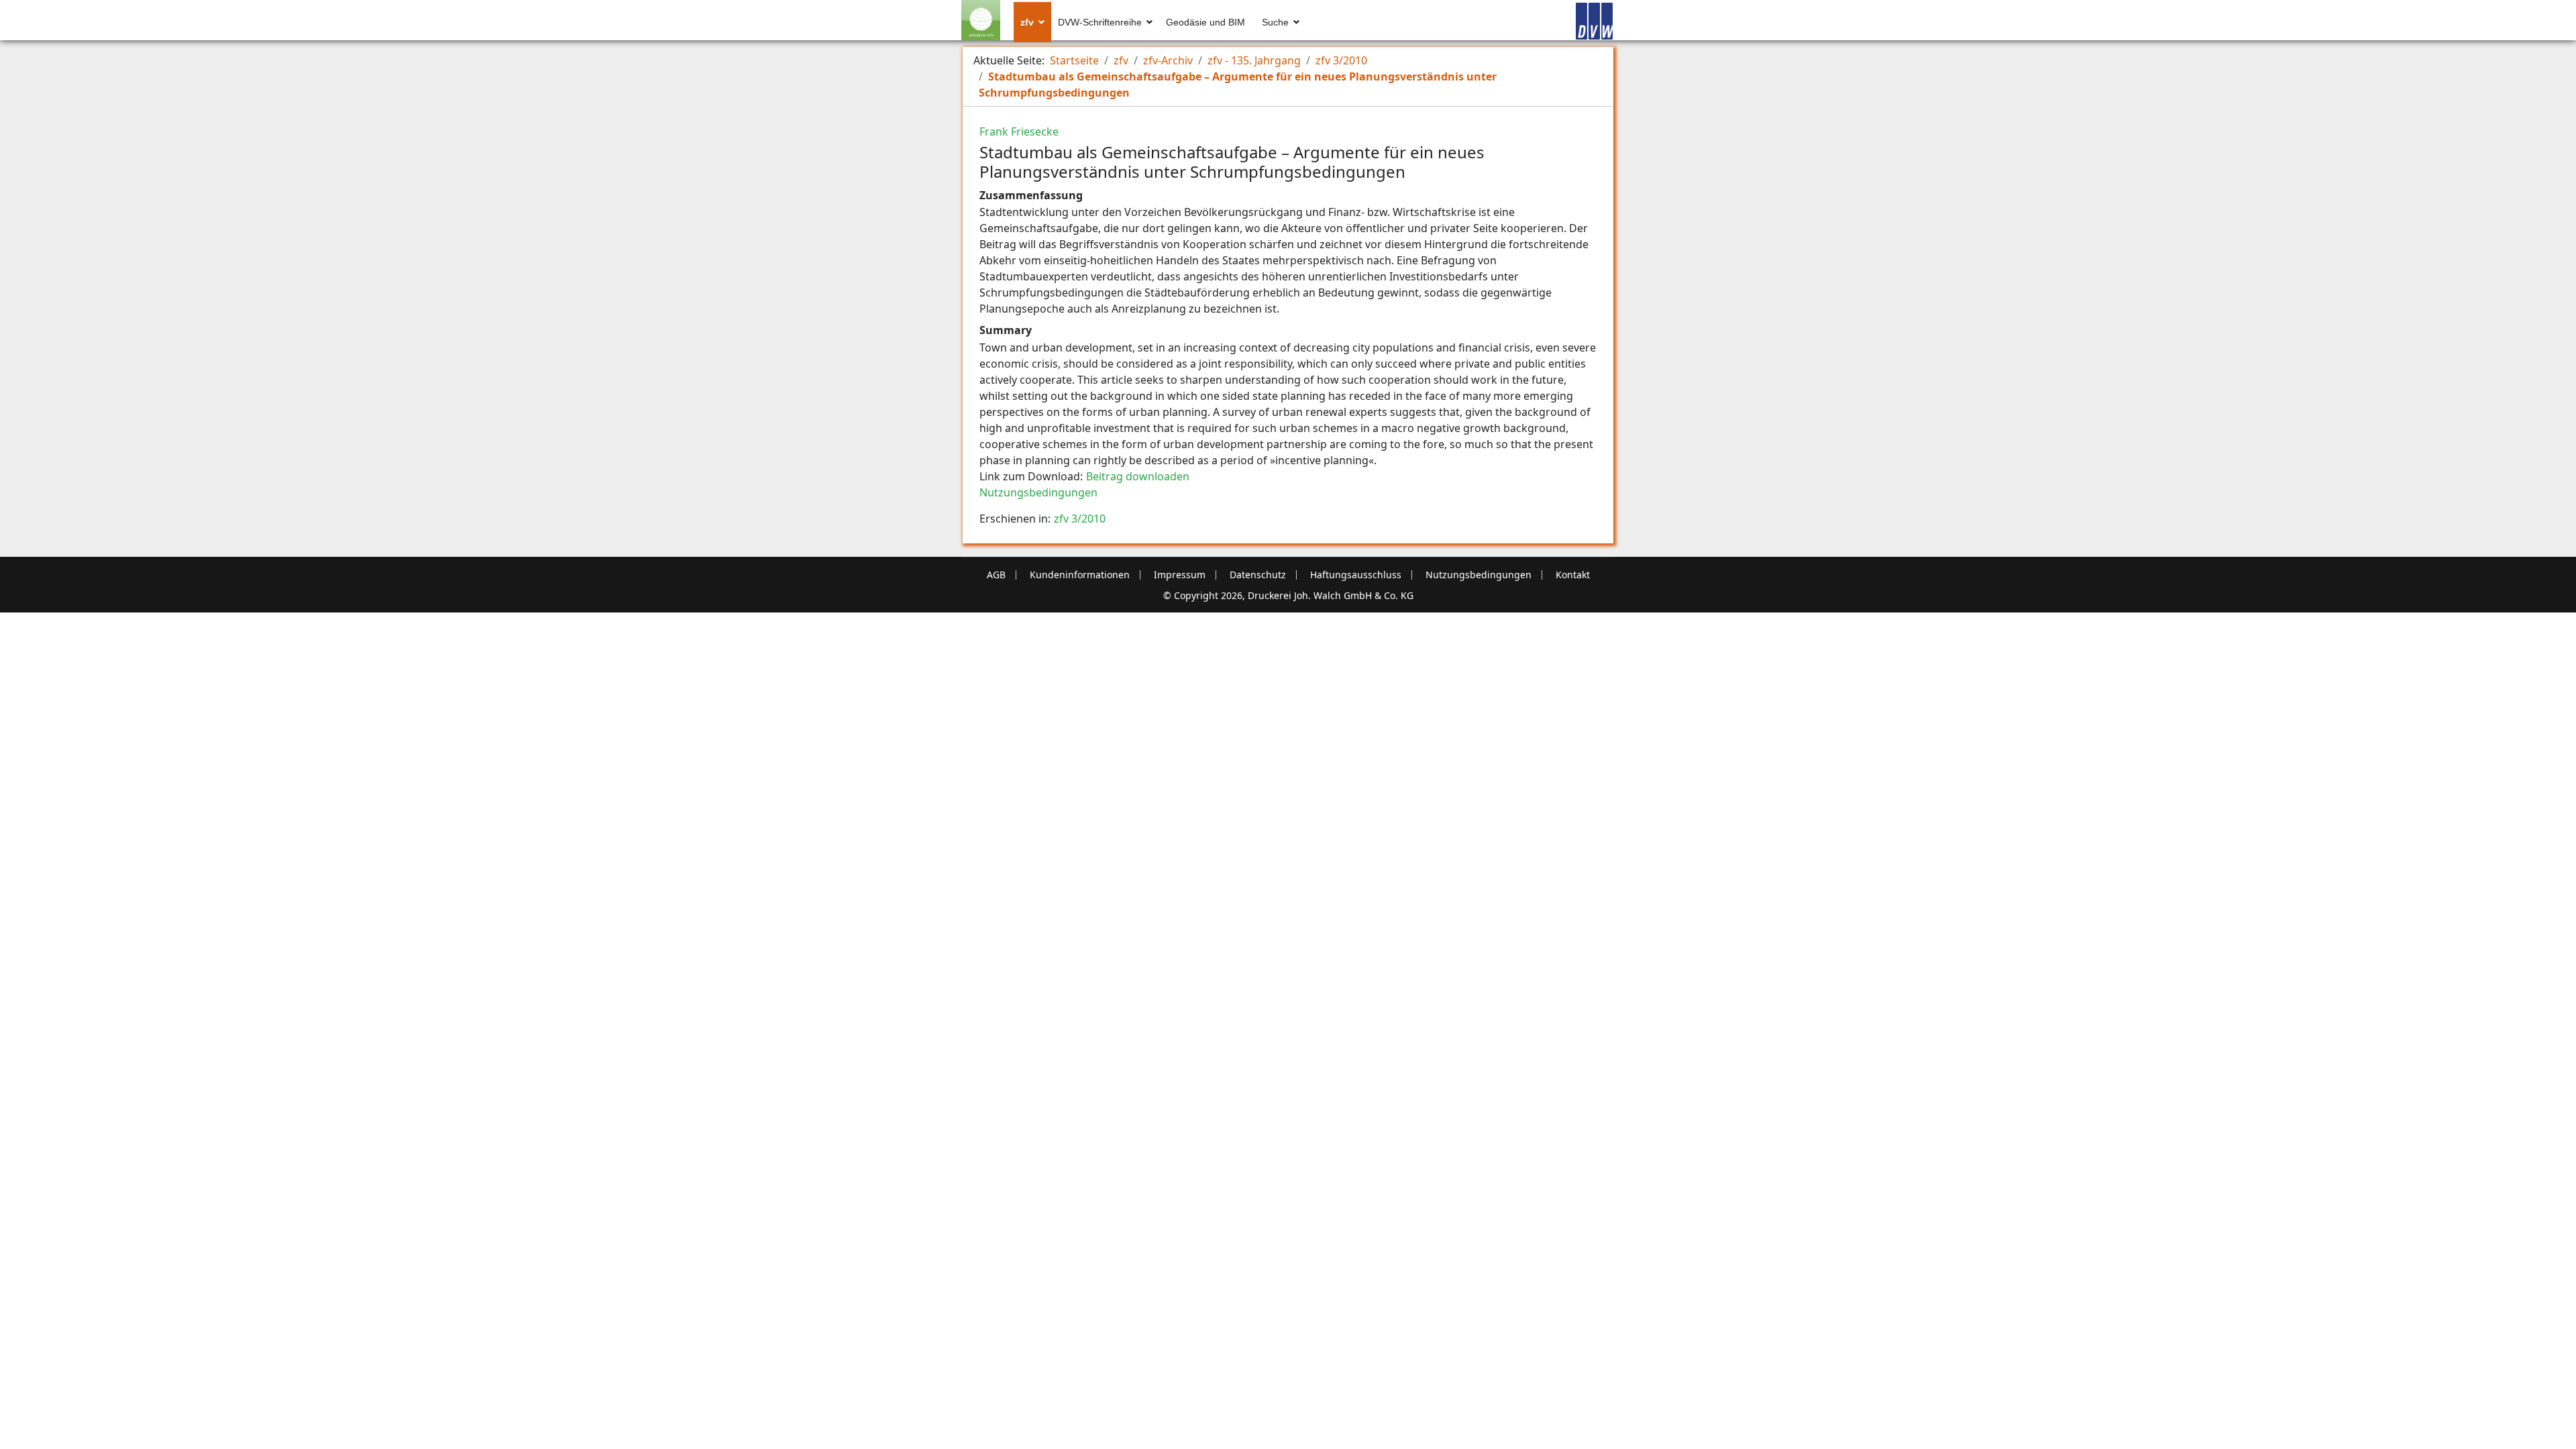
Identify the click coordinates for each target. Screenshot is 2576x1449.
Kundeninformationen (1080, 575)
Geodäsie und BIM (1205, 22)
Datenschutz (1258, 575)
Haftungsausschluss (1356, 575)
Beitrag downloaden (1138, 476)
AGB (996, 575)
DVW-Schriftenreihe (1100, 22)
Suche (1275, 22)
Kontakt (1573, 575)
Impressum (1180, 575)
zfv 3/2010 (1080, 519)
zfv (1027, 22)
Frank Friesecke (1019, 131)
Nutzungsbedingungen (1038, 492)
